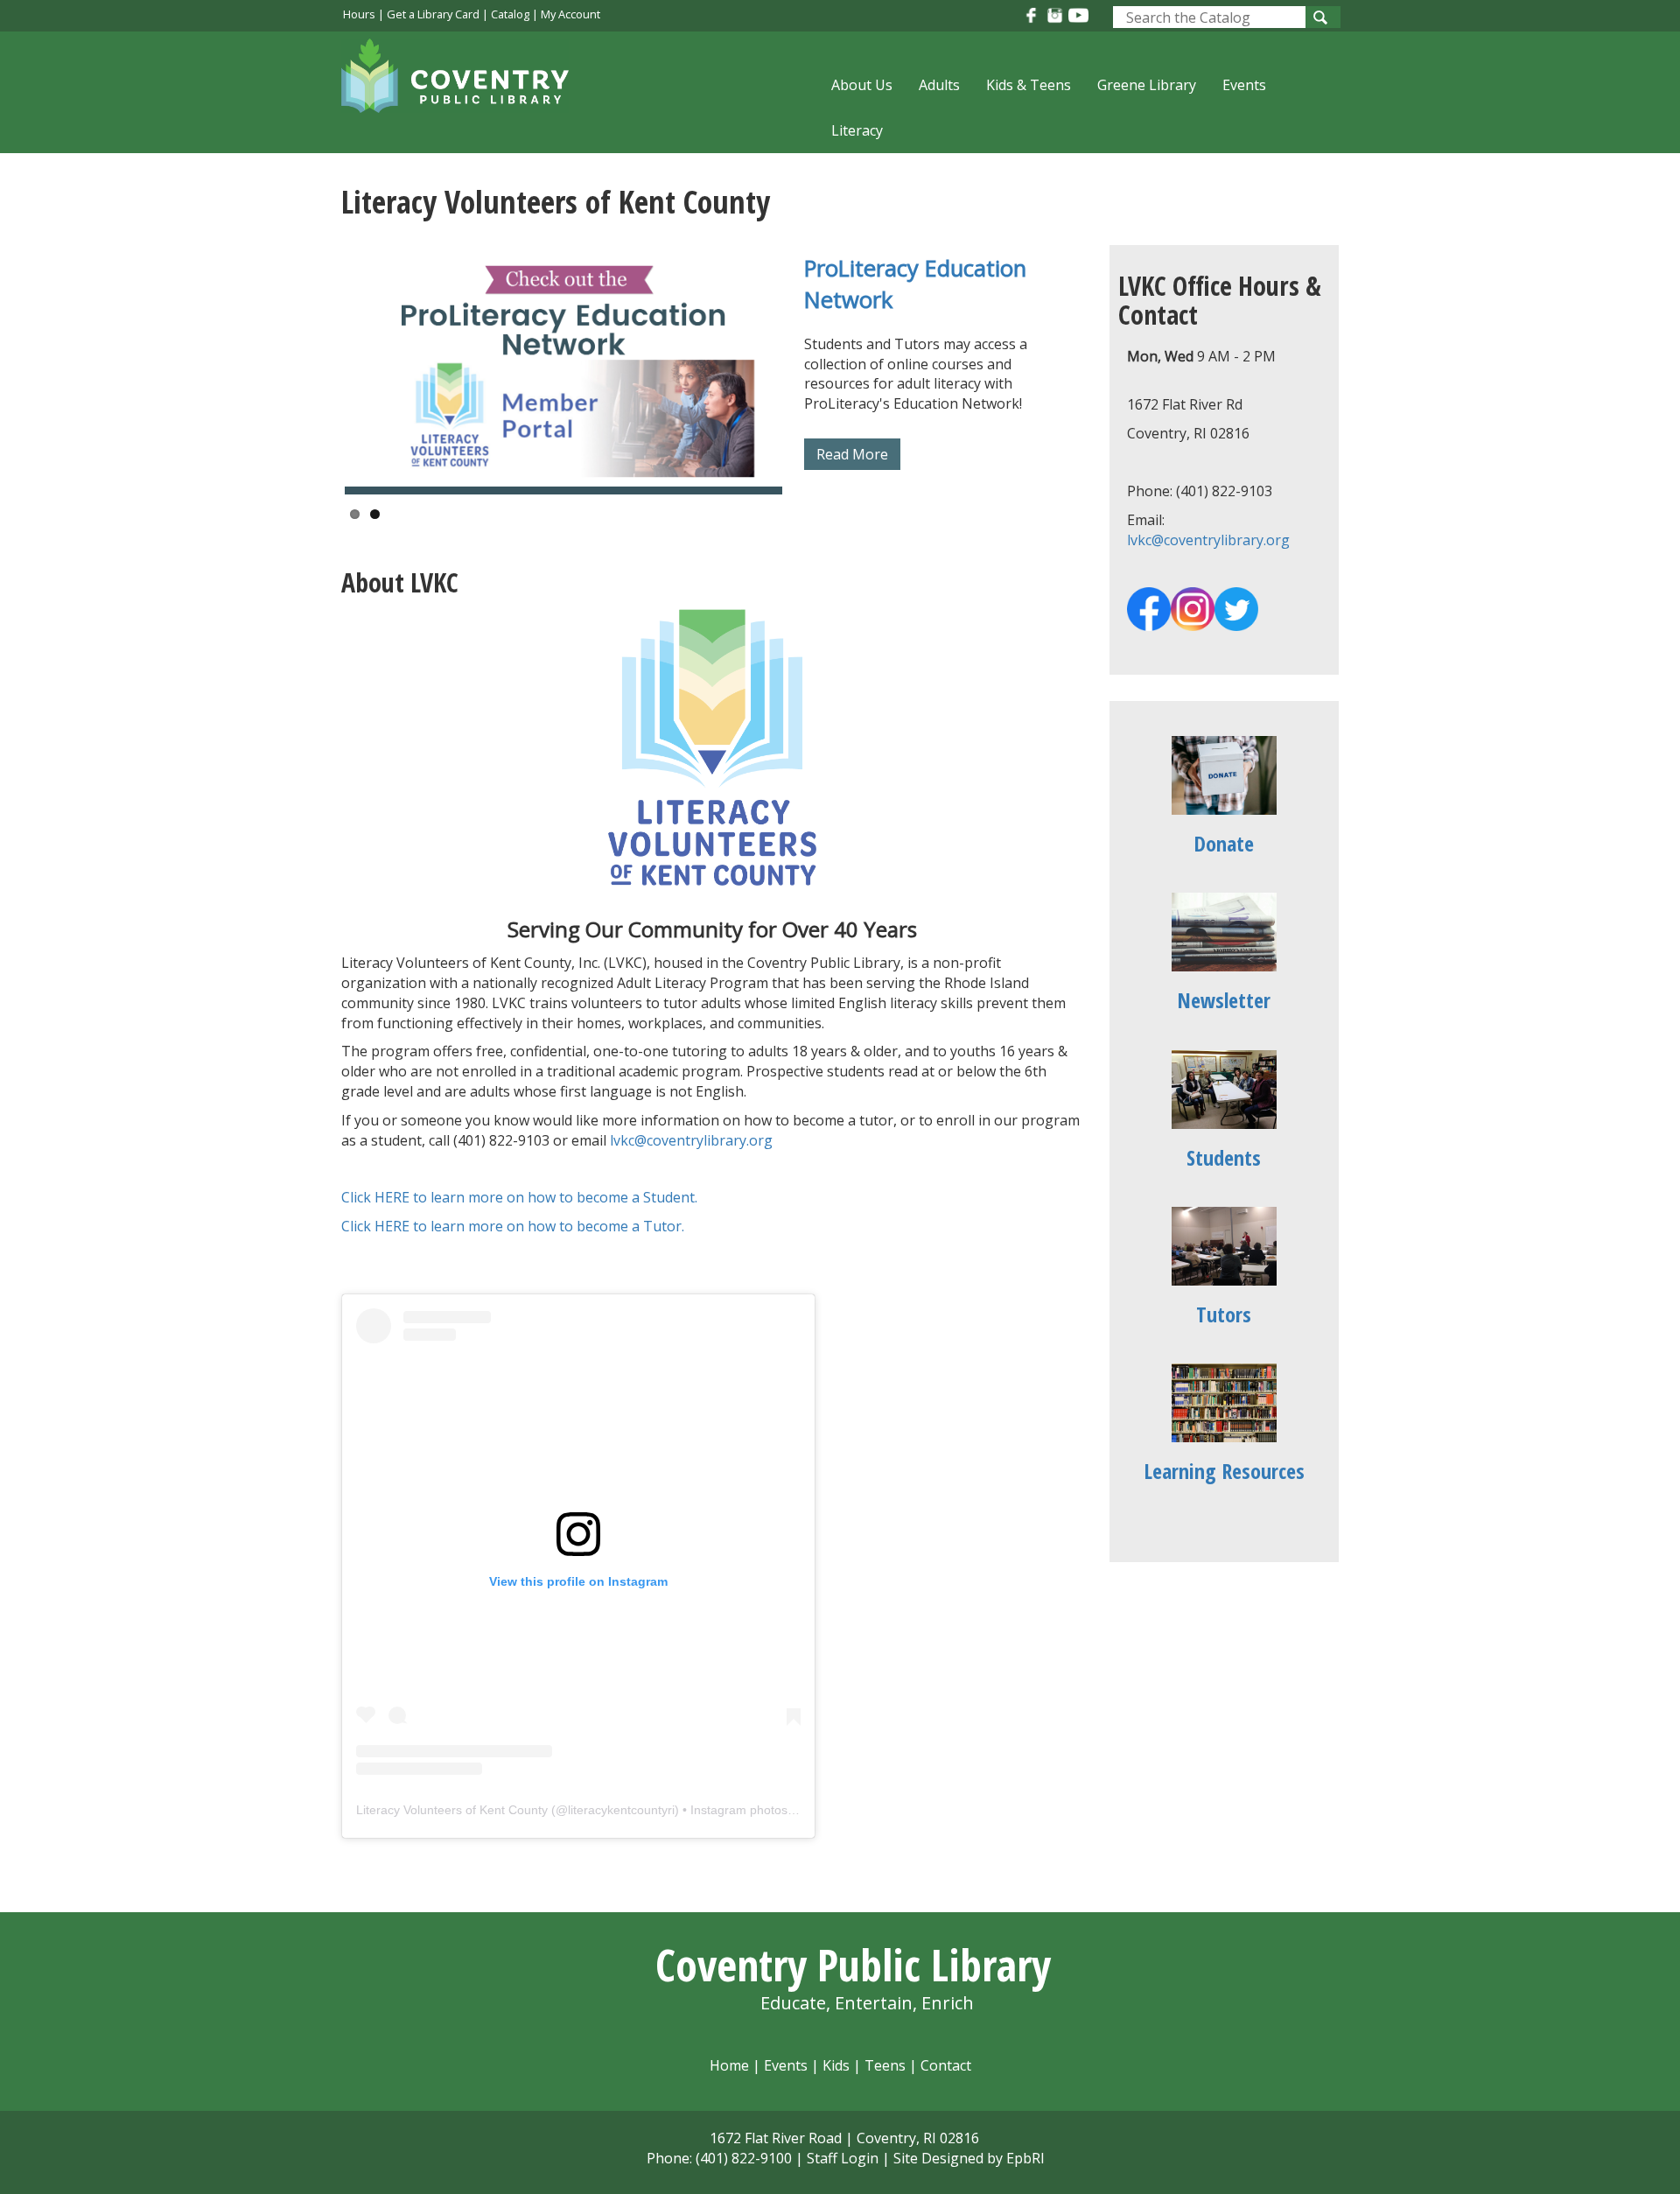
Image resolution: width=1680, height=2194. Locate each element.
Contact (946, 2065)
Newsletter (1224, 1000)
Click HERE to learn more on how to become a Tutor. (513, 1226)
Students (1224, 1157)
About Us (862, 85)
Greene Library (1147, 85)
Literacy (857, 130)
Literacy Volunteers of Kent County (452, 1810)
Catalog (510, 14)
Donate (1224, 843)
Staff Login (843, 2158)
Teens (885, 2065)
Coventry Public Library (853, 1965)
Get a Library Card (433, 14)
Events (1244, 85)
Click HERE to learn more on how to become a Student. (519, 1197)
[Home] (464, 87)
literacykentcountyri (621, 1810)
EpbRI (1025, 2158)
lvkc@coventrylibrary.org (691, 1140)
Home (729, 2065)
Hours (359, 14)
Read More (852, 454)
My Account (570, 14)
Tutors (1224, 1314)
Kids (836, 2065)
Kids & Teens (1029, 85)
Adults (939, 85)
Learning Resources (1224, 1471)
